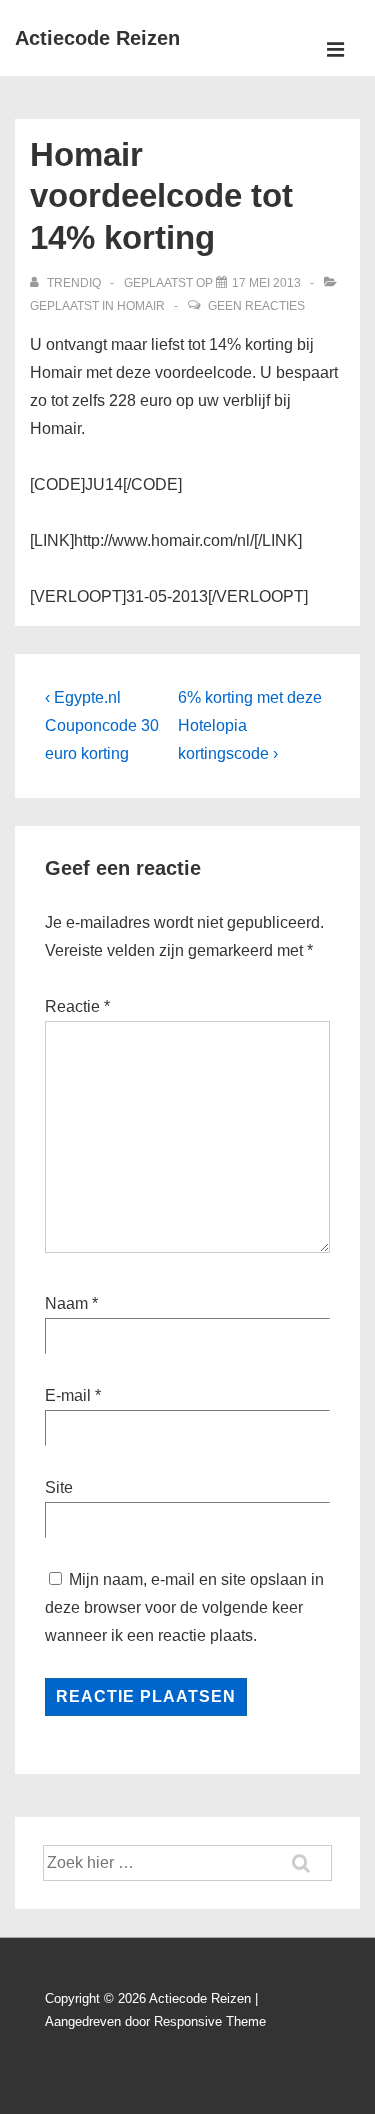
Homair (141, 306)
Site (59, 1487)
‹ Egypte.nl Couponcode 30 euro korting (102, 725)
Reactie (77, 1006)
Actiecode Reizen (97, 38)
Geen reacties (256, 306)
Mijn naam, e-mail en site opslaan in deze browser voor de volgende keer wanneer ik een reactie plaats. (184, 1607)
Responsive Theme (210, 2021)
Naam (66, 1303)
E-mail (68, 1395)
